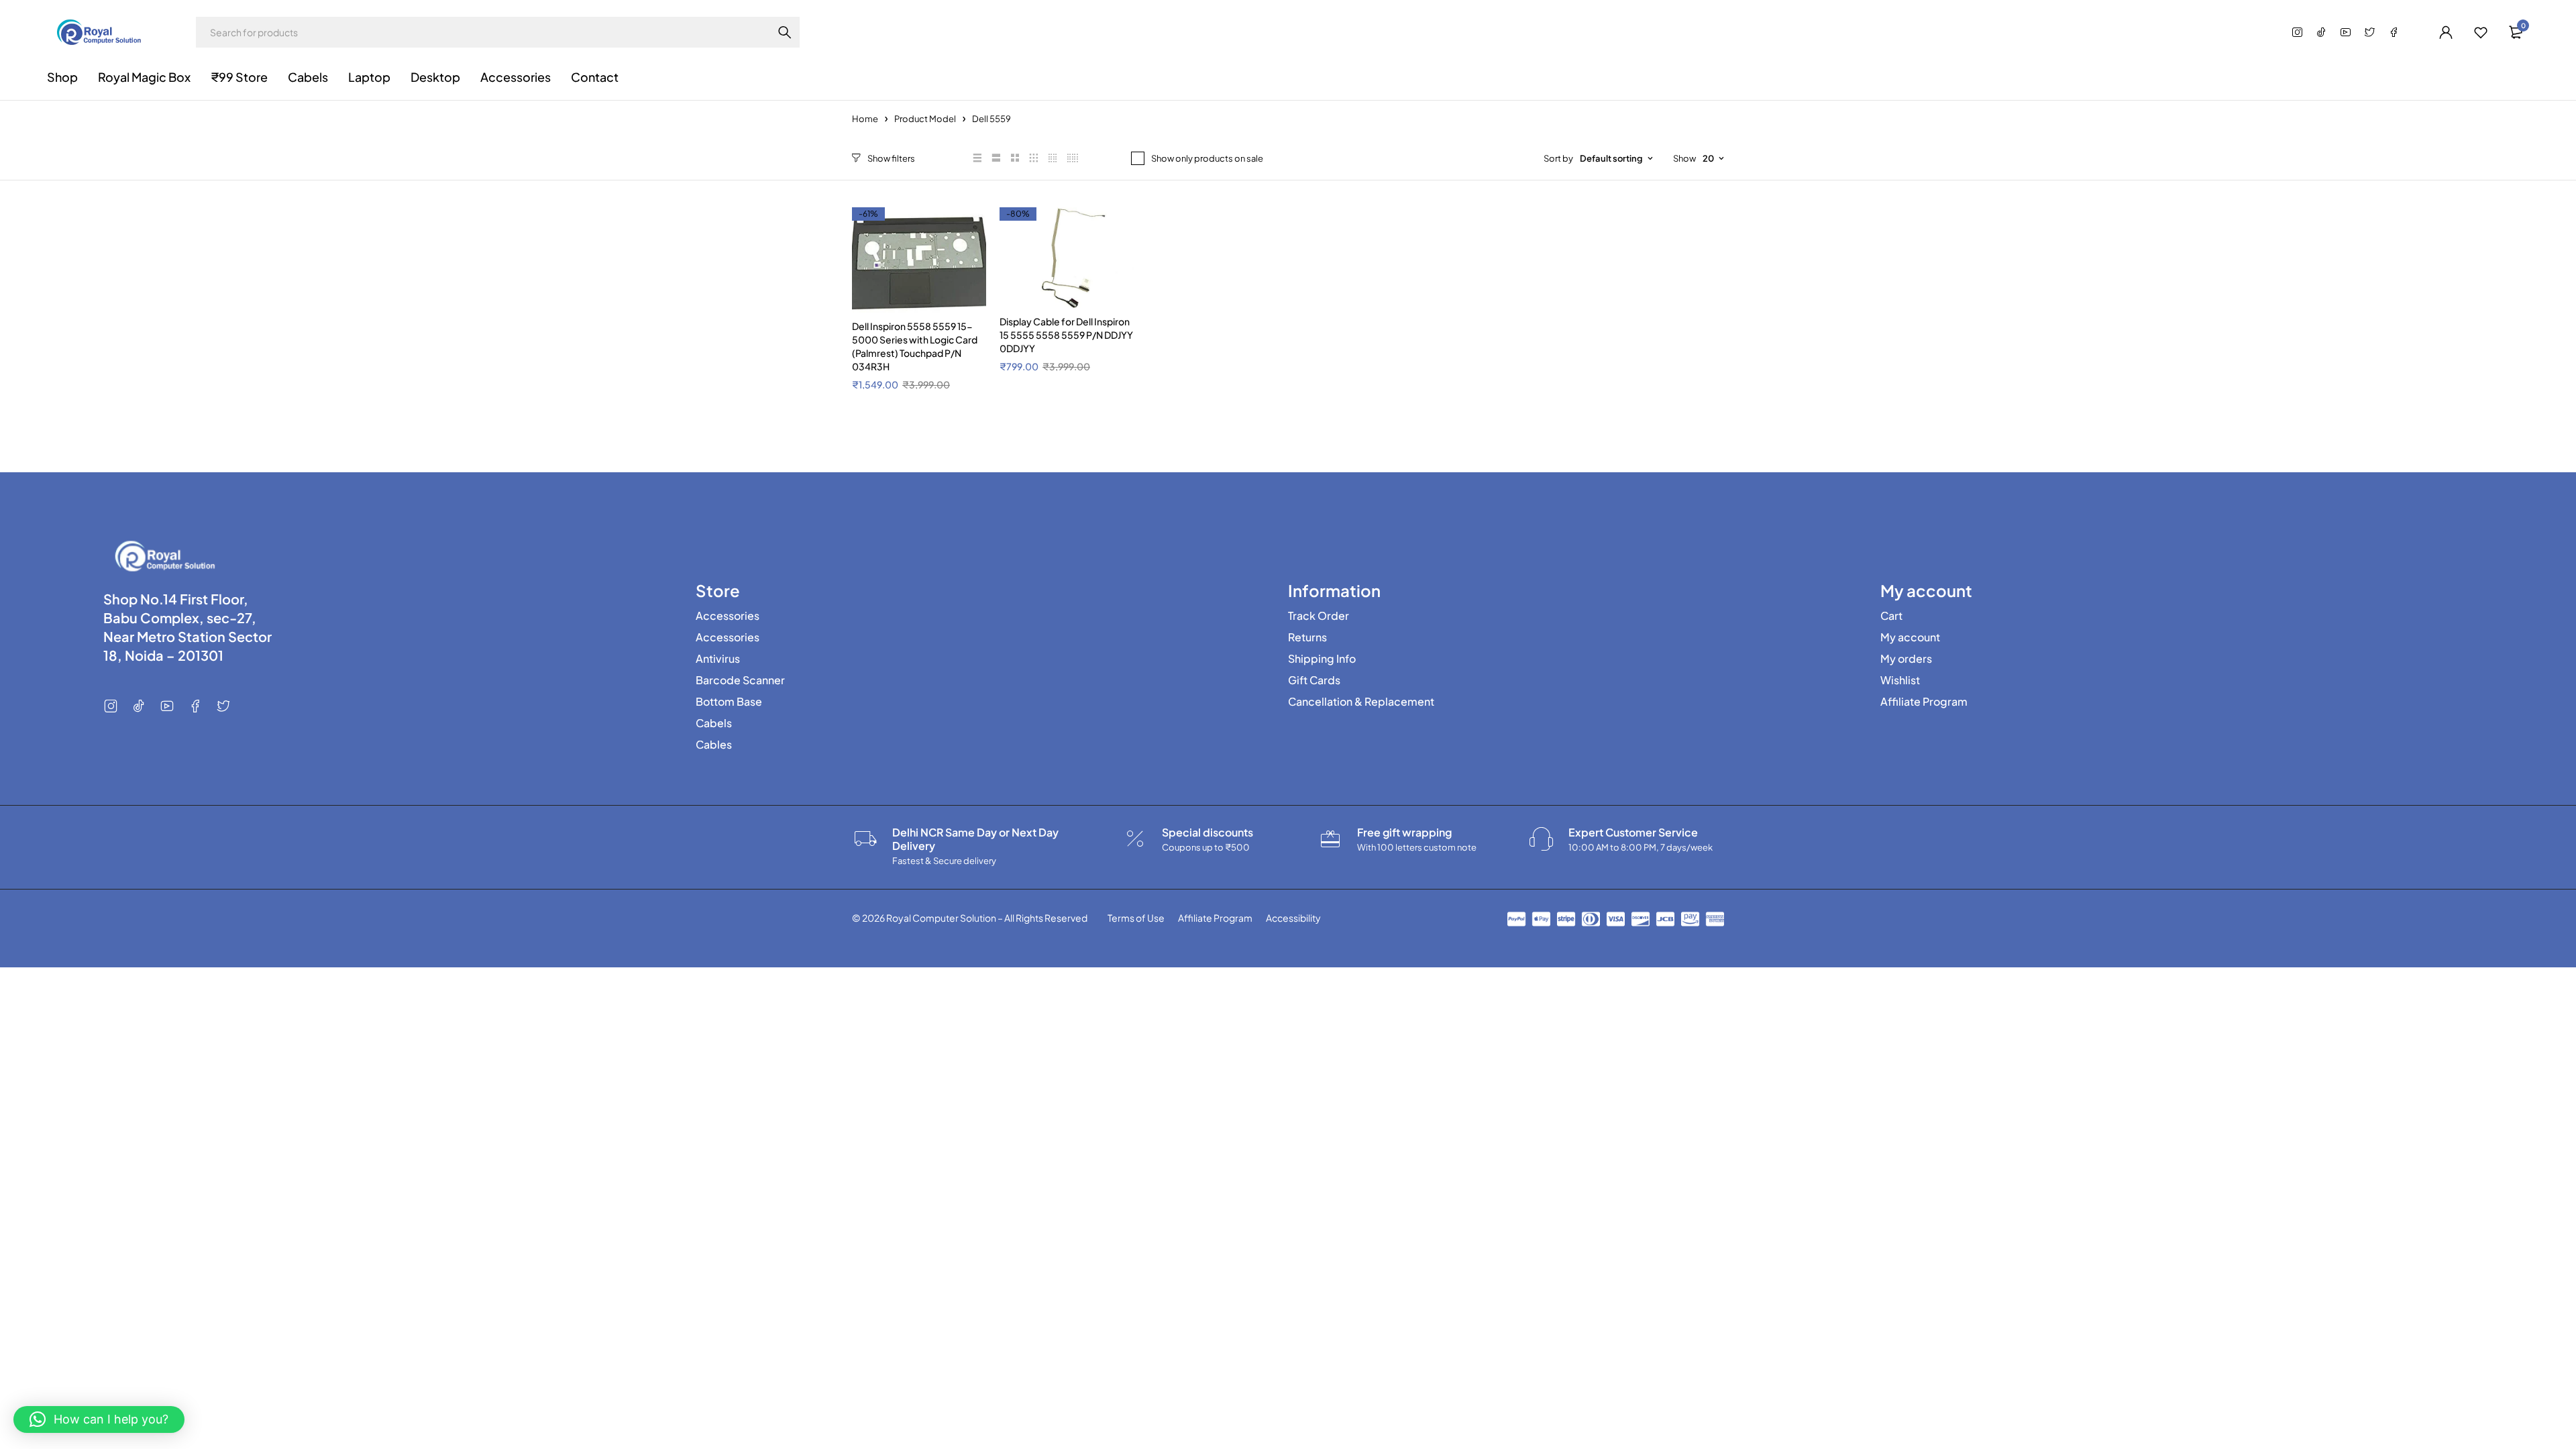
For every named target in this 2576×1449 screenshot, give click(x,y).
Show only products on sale (1207, 158)
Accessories (728, 616)
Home (865, 119)
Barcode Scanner (740, 680)
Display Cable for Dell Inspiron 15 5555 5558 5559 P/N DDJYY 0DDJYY (1066, 335)
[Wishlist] (2481, 32)
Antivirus (718, 659)
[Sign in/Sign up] (2446, 32)
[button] (99, 1419)
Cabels (714, 723)
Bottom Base (729, 702)
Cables (714, 745)
